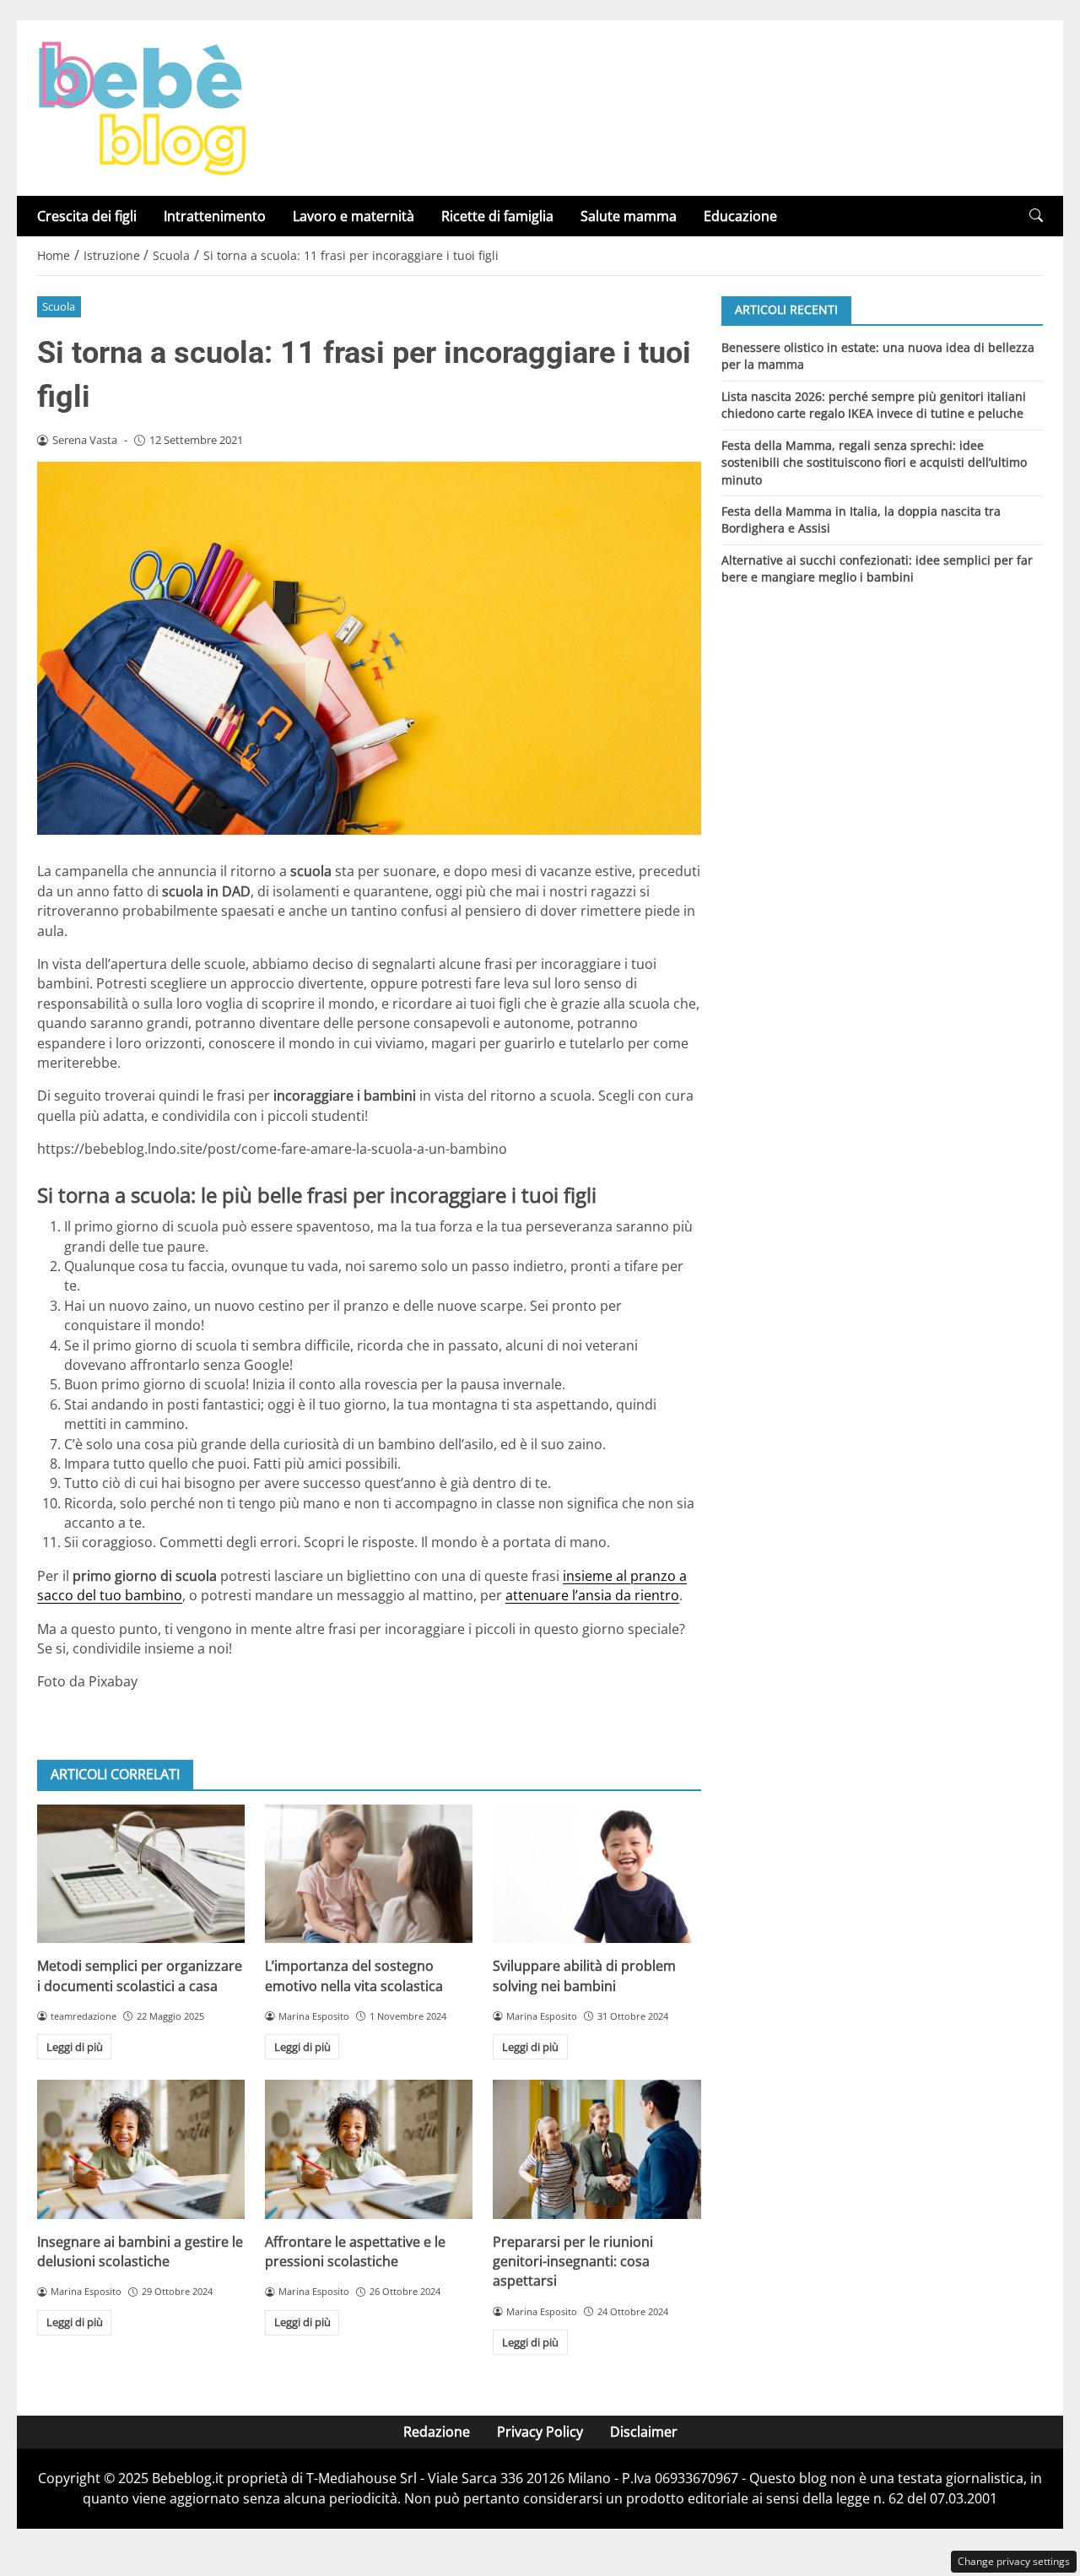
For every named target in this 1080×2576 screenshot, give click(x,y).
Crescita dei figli (87, 216)
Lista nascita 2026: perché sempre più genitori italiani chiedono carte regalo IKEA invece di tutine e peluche (874, 404)
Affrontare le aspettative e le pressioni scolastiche (355, 2251)
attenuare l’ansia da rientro (592, 1595)
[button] (1036, 216)
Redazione (437, 2432)
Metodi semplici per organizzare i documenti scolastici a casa (140, 1975)
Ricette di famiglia (497, 216)
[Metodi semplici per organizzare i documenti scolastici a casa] (141, 1874)
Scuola (59, 306)
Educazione (740, 216)
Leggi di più (75, 2047)
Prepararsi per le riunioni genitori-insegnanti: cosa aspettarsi (573, 2262)
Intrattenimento (215, 216)
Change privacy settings (1014, 2561)
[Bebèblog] (142, 106)
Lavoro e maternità (354, 216)
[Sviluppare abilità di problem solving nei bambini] (597, 1874)
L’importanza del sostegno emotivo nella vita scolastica (354, 1975)
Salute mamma (629, 216)
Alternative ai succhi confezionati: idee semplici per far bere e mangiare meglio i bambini (877, 568)
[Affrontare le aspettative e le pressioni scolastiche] (369, 2149)
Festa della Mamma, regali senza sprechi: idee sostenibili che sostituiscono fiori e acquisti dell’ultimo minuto (874, 462)
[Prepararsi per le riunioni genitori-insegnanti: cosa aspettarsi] (597, 2149)
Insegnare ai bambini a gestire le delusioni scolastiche (140, 2251)
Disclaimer (644, 2432)
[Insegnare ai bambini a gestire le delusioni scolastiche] (141, 2149)
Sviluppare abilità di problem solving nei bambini (584, 1975)
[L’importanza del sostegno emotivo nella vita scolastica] (369, 1874)
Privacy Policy (540, 2432)
